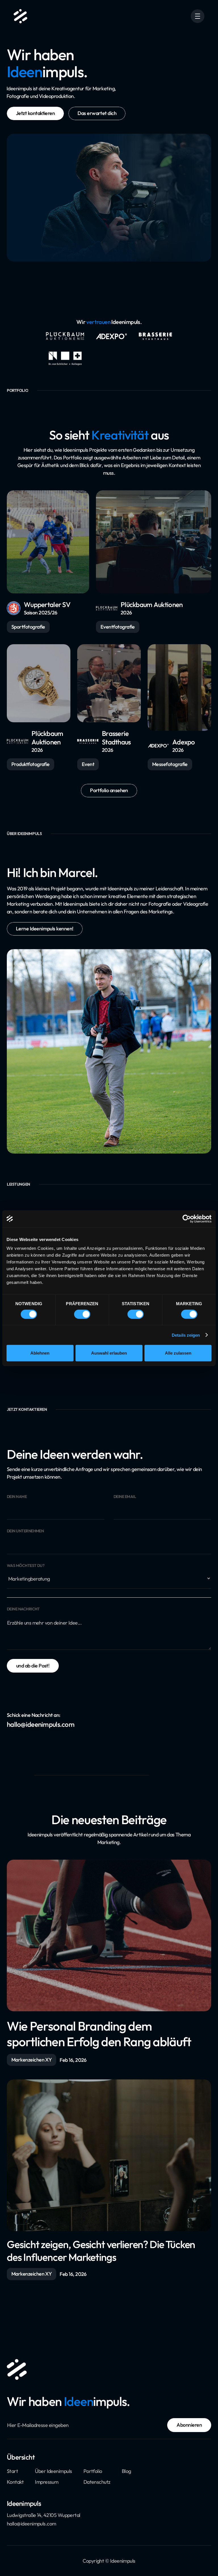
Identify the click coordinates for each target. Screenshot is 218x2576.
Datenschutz (97, 2482)
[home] (20, 16)
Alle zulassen (178, 1353)
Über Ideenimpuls (53, 2471)
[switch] (82, 1314)
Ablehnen (40, 1353)
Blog (126, 2471)
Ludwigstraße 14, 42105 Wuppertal (44, 2515)
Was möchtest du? (26, 1566)
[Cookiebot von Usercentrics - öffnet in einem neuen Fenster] (187, 1219)
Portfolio (93, 2471)
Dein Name (17, 1497)
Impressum (47, 2482)
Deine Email (125, 1497)
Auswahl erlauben (109, 1353)
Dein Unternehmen (25, 1531)
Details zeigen (186, 1335)
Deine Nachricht (23, 1609)
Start (12, 2471)
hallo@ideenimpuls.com (32, 2524)
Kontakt (15, 2482)
